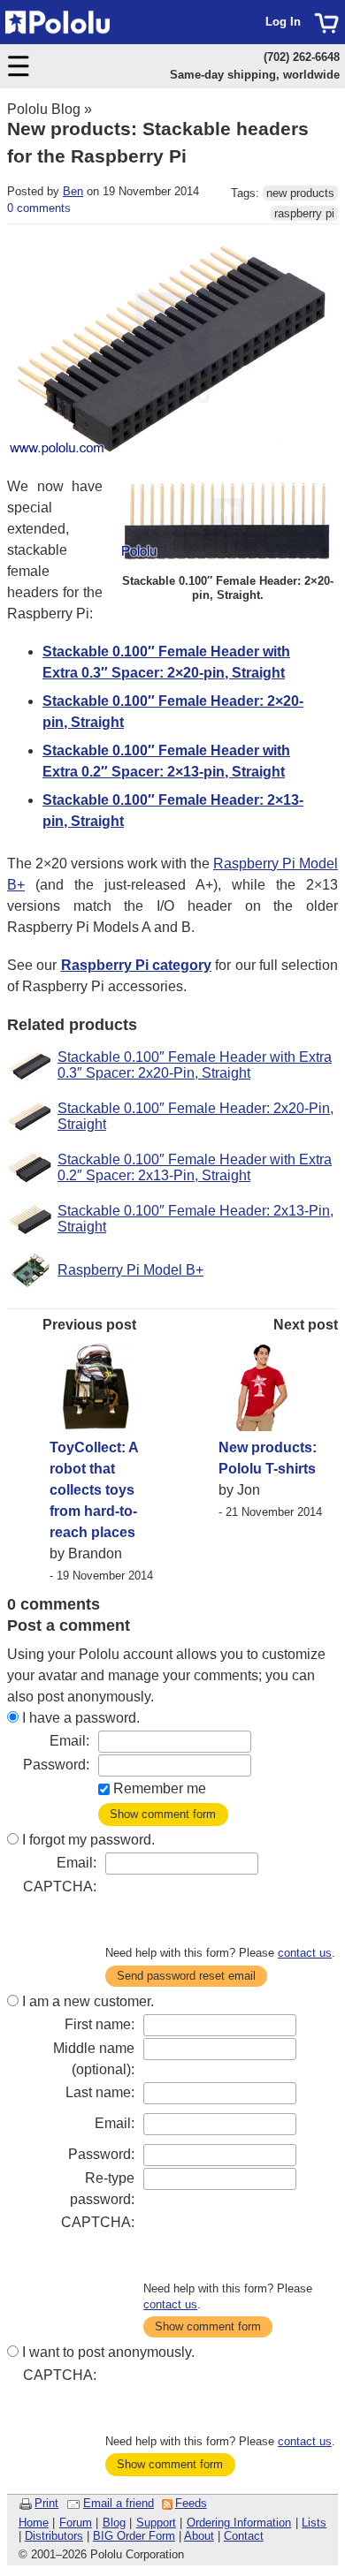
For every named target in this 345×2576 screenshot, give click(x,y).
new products (300, 193)
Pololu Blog (44, 109)
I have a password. (81, 1718)
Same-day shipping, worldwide (255, 75)
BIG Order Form (134, 2536)
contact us (305, 1953)
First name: (100, 2024)
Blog (114, 2523)
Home (34, 2523)
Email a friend (119, 2503)
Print (46, 2503)
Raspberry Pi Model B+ (130, 1270)
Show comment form (163, 1814)
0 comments (39, 208)
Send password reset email (186, 1976)
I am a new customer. (88, 2001)
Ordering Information (239, 2523)
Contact (244, 2536)
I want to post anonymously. (108, 2352)
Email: (69, 1741)
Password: (56, 1765)
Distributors (54, 2536)
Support (156, 2523)
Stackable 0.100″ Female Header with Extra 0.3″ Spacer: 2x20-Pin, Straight (195, 1065)
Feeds (191, 2503)
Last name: (100, 2092)
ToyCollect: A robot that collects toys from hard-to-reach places (94, 1490)
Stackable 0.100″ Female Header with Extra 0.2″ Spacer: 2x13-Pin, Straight (195, 1167)
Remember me (160, 1788)
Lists (314, 2523)
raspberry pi (304, 213)
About (199, 2536)
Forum (76, 2523)
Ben (73, 191)
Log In (283, 22)
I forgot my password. (88, 1840)
